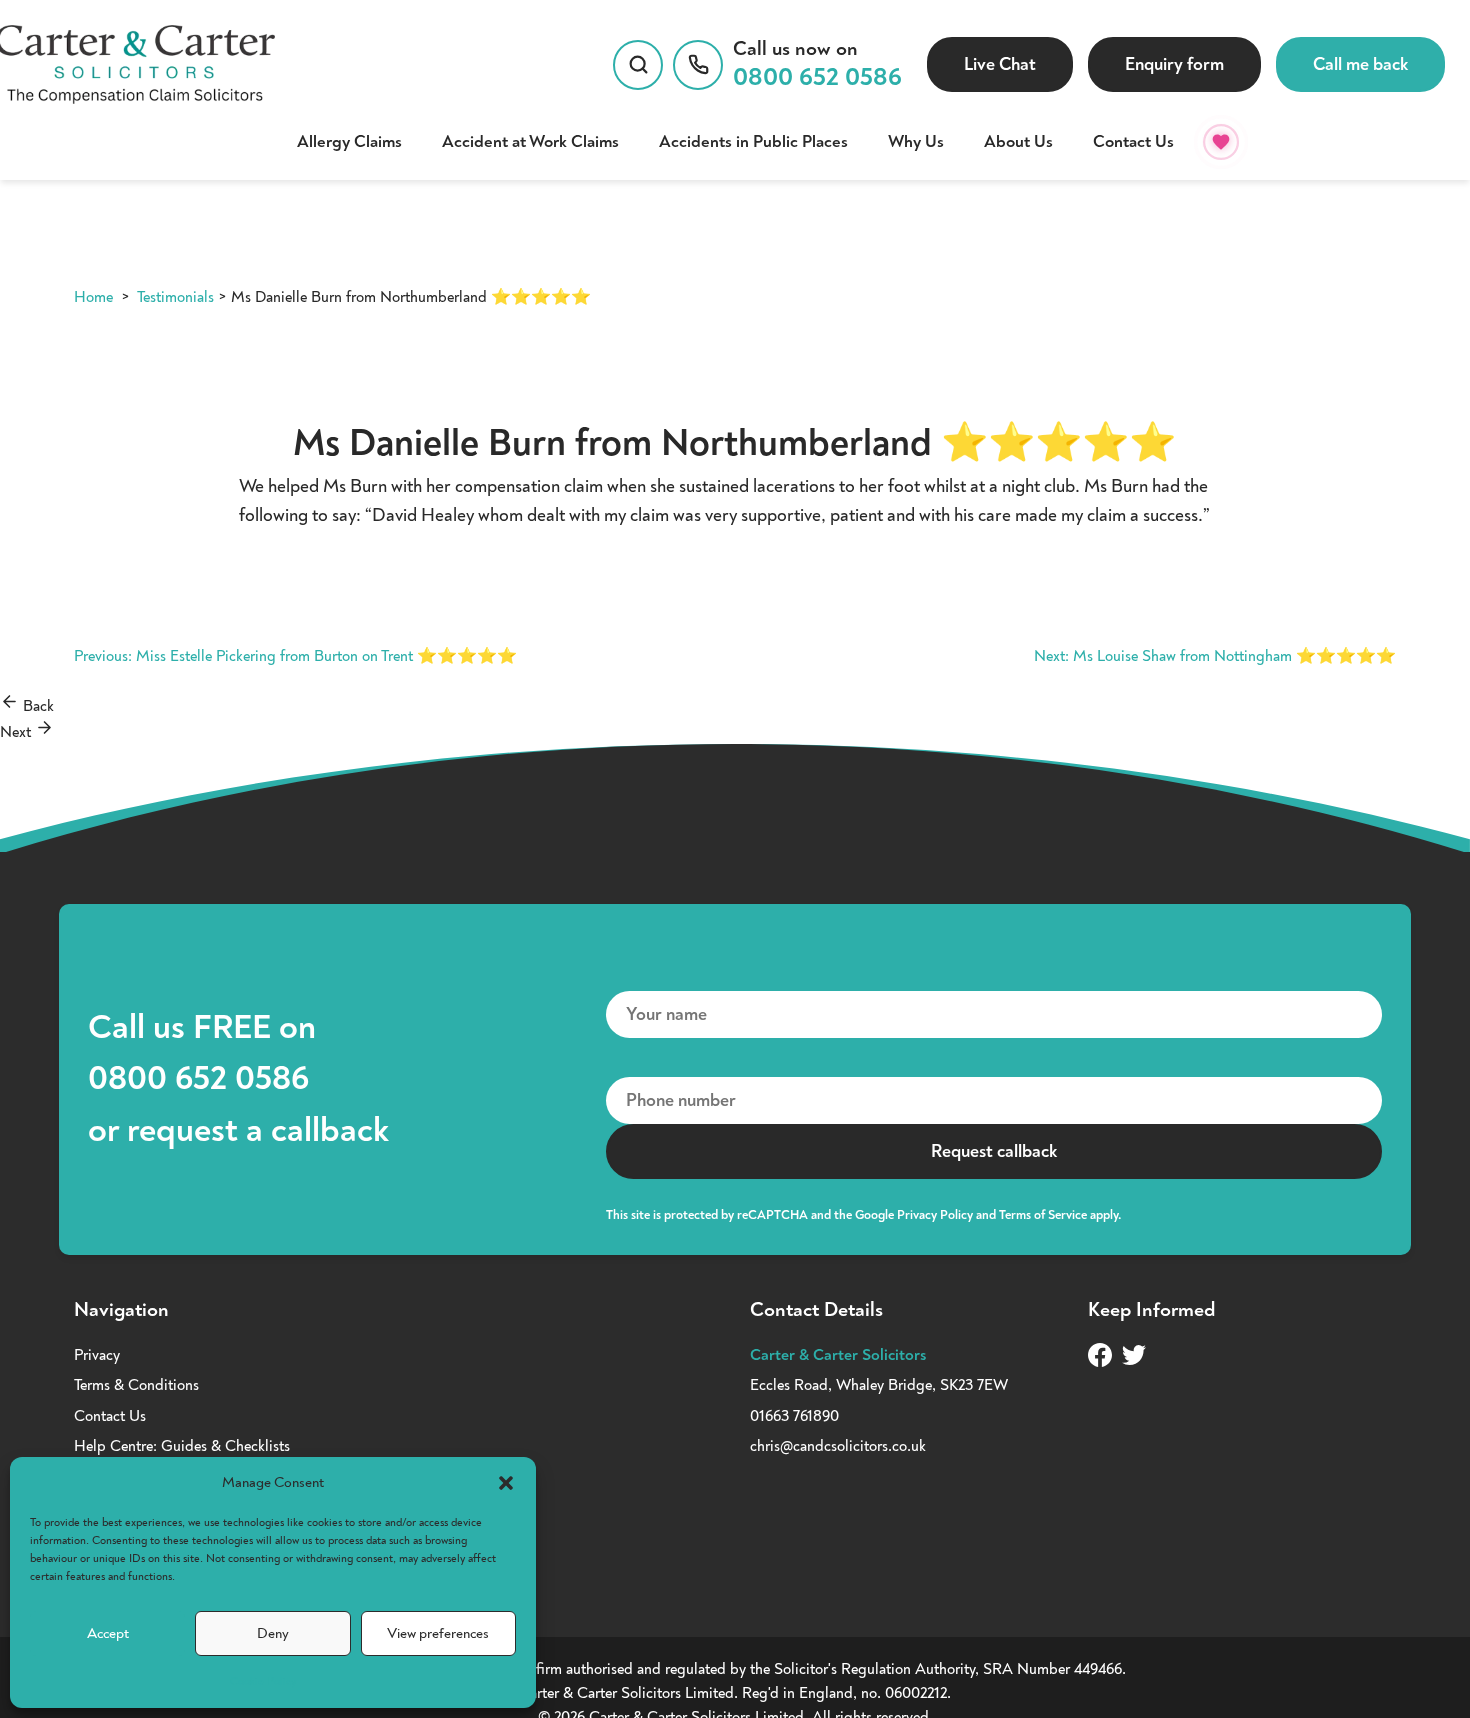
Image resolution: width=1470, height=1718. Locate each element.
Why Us (916, 141)
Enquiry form (1174, 64)
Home (93, 297)
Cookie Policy (263, 1681)
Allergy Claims (349, 141)
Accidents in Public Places (753, 141)
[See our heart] (1221, 142)
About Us (1018, 141)
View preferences (438, 1633)
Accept (108, 1633)
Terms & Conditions (136, 1385)
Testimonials (175, 297)
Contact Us (1133, 141)
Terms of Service (1043, 1215)
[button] (506, 1483)
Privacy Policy (935, 1215)
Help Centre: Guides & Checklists (182, 1446)
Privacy (97, 1355)
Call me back (1360, 64)
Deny (273, 1633)
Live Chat (1000, 64)
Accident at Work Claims (530, 141)
